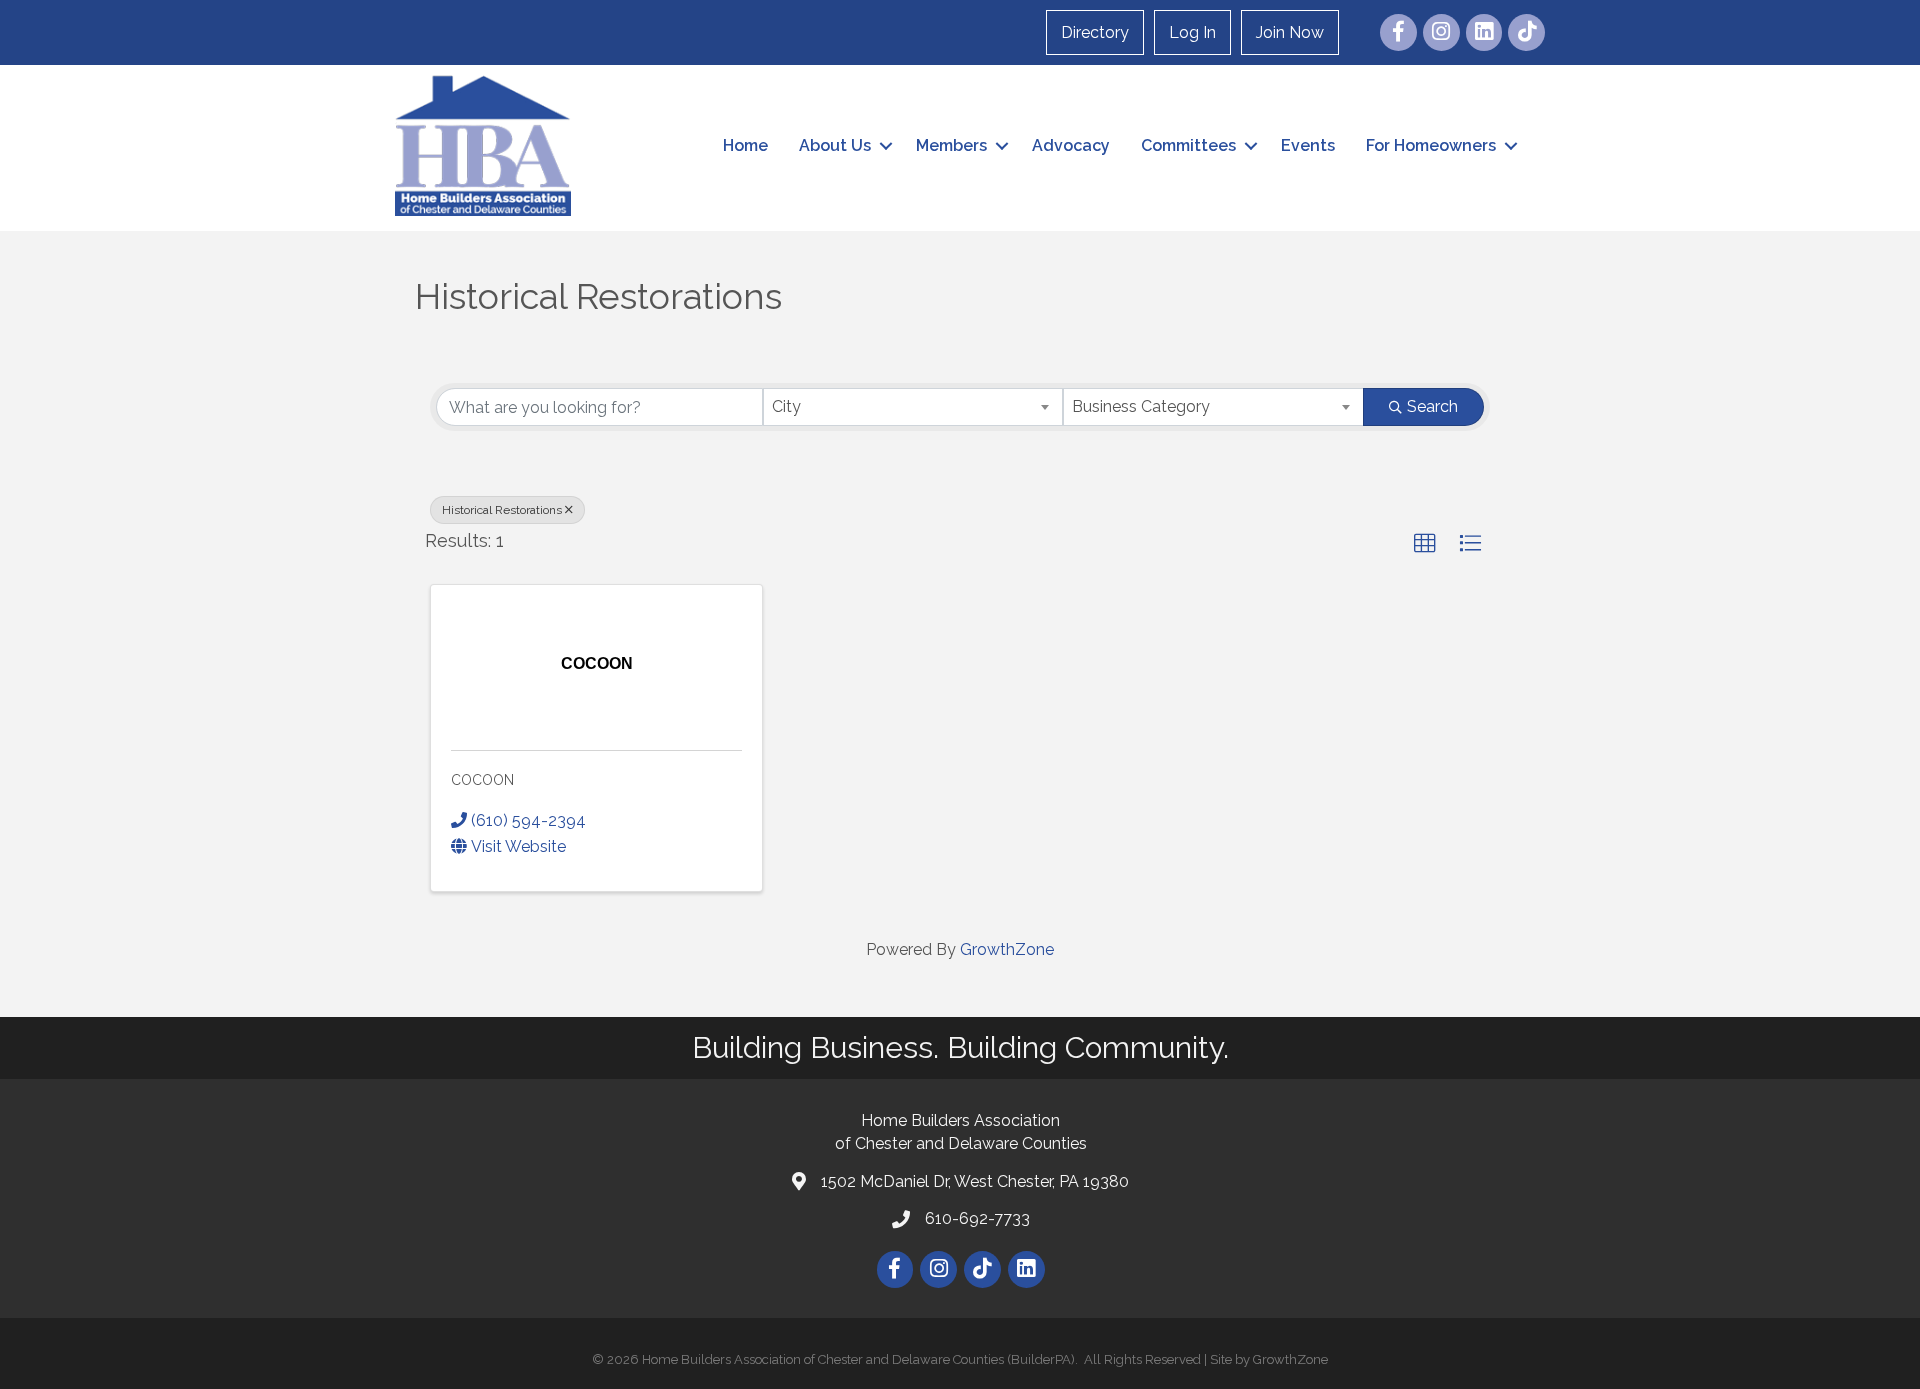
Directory (1095, 32)
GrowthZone (1007, 949)
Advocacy (1071, 145)
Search (1432, 406)
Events (1308, 145)
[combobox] (913, 407)
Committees (1188, 145)
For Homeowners (1431, 145)
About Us (835, 145)
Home (745, 145)
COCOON (482, 780)
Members (951, 145)
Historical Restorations (502, 510)
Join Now (1290, 32)
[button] (1425, 544)
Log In (1192, 32)
